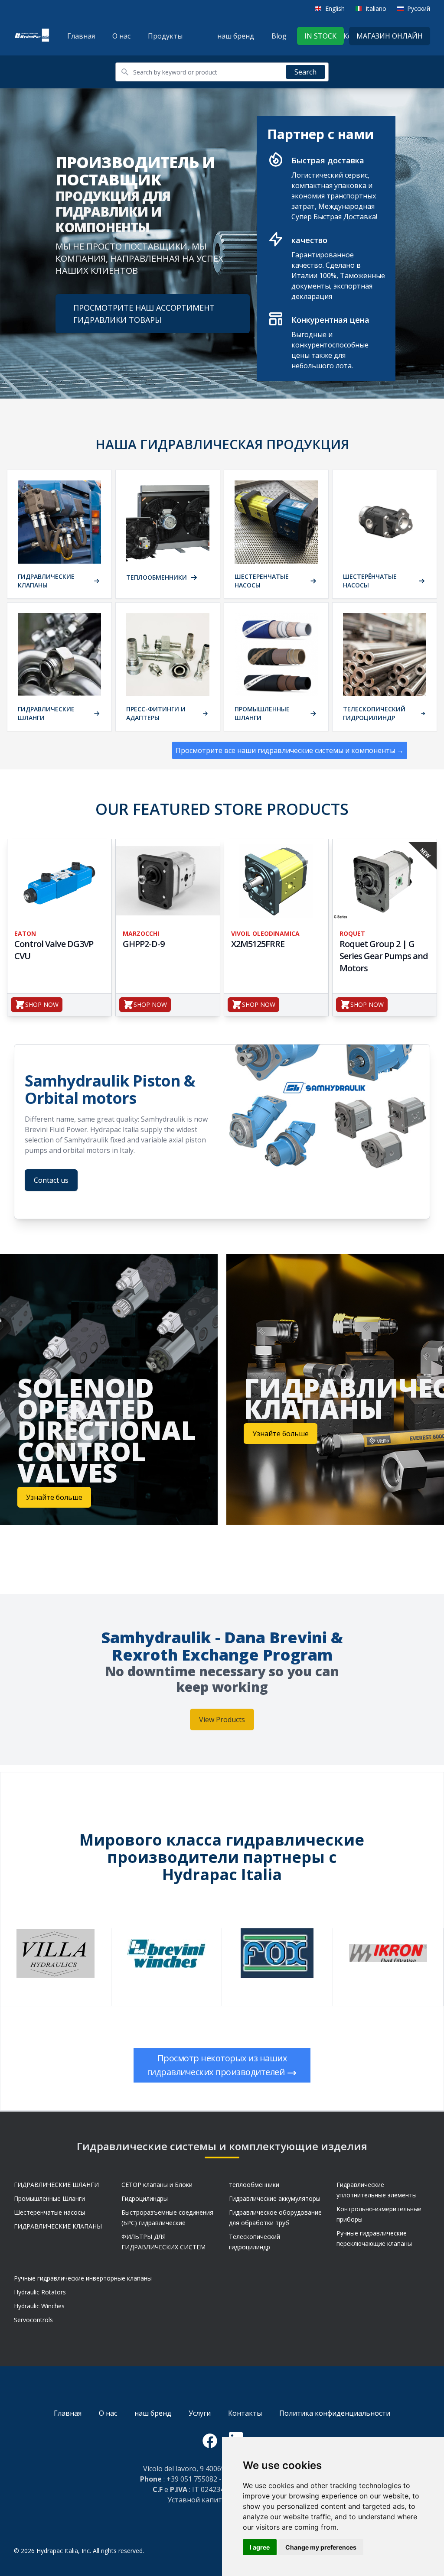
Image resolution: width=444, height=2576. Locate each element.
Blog (279, 36)
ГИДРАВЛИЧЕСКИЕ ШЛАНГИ (56, 2185)
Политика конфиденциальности (335, 2413)
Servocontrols (33, 2320)
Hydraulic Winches (39, 2306)
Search (305, 72)
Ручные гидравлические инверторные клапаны (83, 2278)
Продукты (165, 36)
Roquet (352, 933)
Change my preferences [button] (321, 2547)
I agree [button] (260, 2547)
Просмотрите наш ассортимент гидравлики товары (144, 314)
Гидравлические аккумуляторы (275, 2198)
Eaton (25, 933)
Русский (419, 8)
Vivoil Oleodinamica (265, 933)
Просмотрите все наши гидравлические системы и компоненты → (290, 750)
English (335, 8)
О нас (121, 36)
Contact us (51, 1180)
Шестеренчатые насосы (49, 2212)
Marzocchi (141, 933)
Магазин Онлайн (390, 36)
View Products (222, 1719)
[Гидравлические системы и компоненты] (32, 36)
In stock (320, 36)
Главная (81, 36)
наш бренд (236, 36)
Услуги (200, 2413)
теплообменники (254, 2185)
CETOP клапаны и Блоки (157, 2185)
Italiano (376, 8)
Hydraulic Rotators (40, 2292)
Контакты (245, 2413)
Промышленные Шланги (49, 2198)
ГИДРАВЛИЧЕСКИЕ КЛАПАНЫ (58, 2226)
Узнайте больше (54, 1497)
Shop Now (42, 1004)
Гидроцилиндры (145, 2198)
